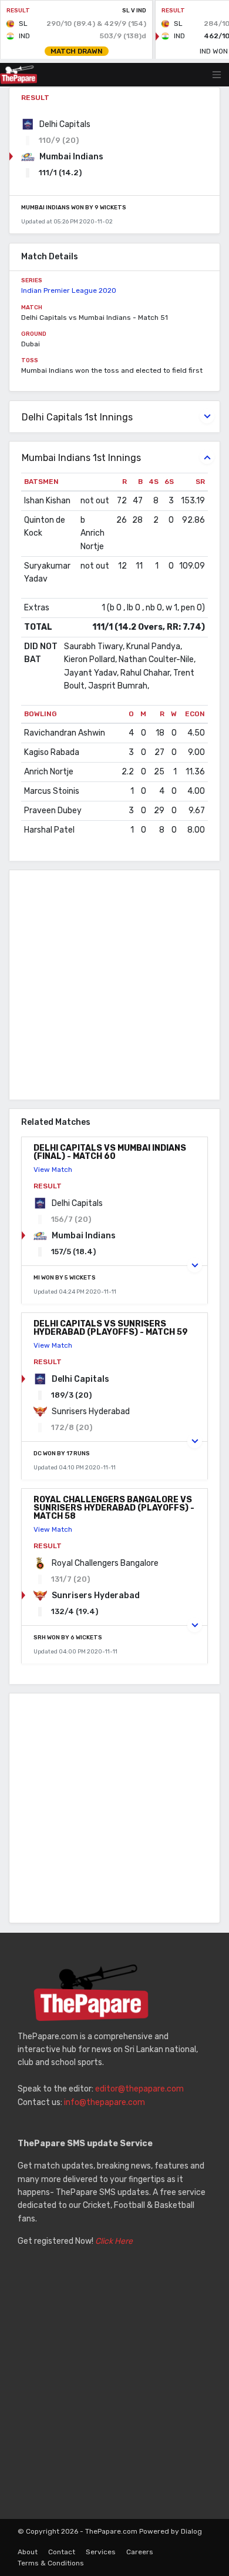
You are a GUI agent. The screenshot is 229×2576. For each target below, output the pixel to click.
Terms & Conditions (51, 2563)
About (28, 2552)
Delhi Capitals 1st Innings (77, 417)
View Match (53, 1170)
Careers (140, 2552)
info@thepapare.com (105, 2102)
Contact (62, 2552)
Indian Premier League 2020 (69, 290)
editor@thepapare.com (139, 2089)
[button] (195, 1265)
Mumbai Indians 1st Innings (81, 458)
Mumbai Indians (71, 157)
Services (101, 2552)
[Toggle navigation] (217, 75)
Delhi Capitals (65, 124)
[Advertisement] (114, 985)
